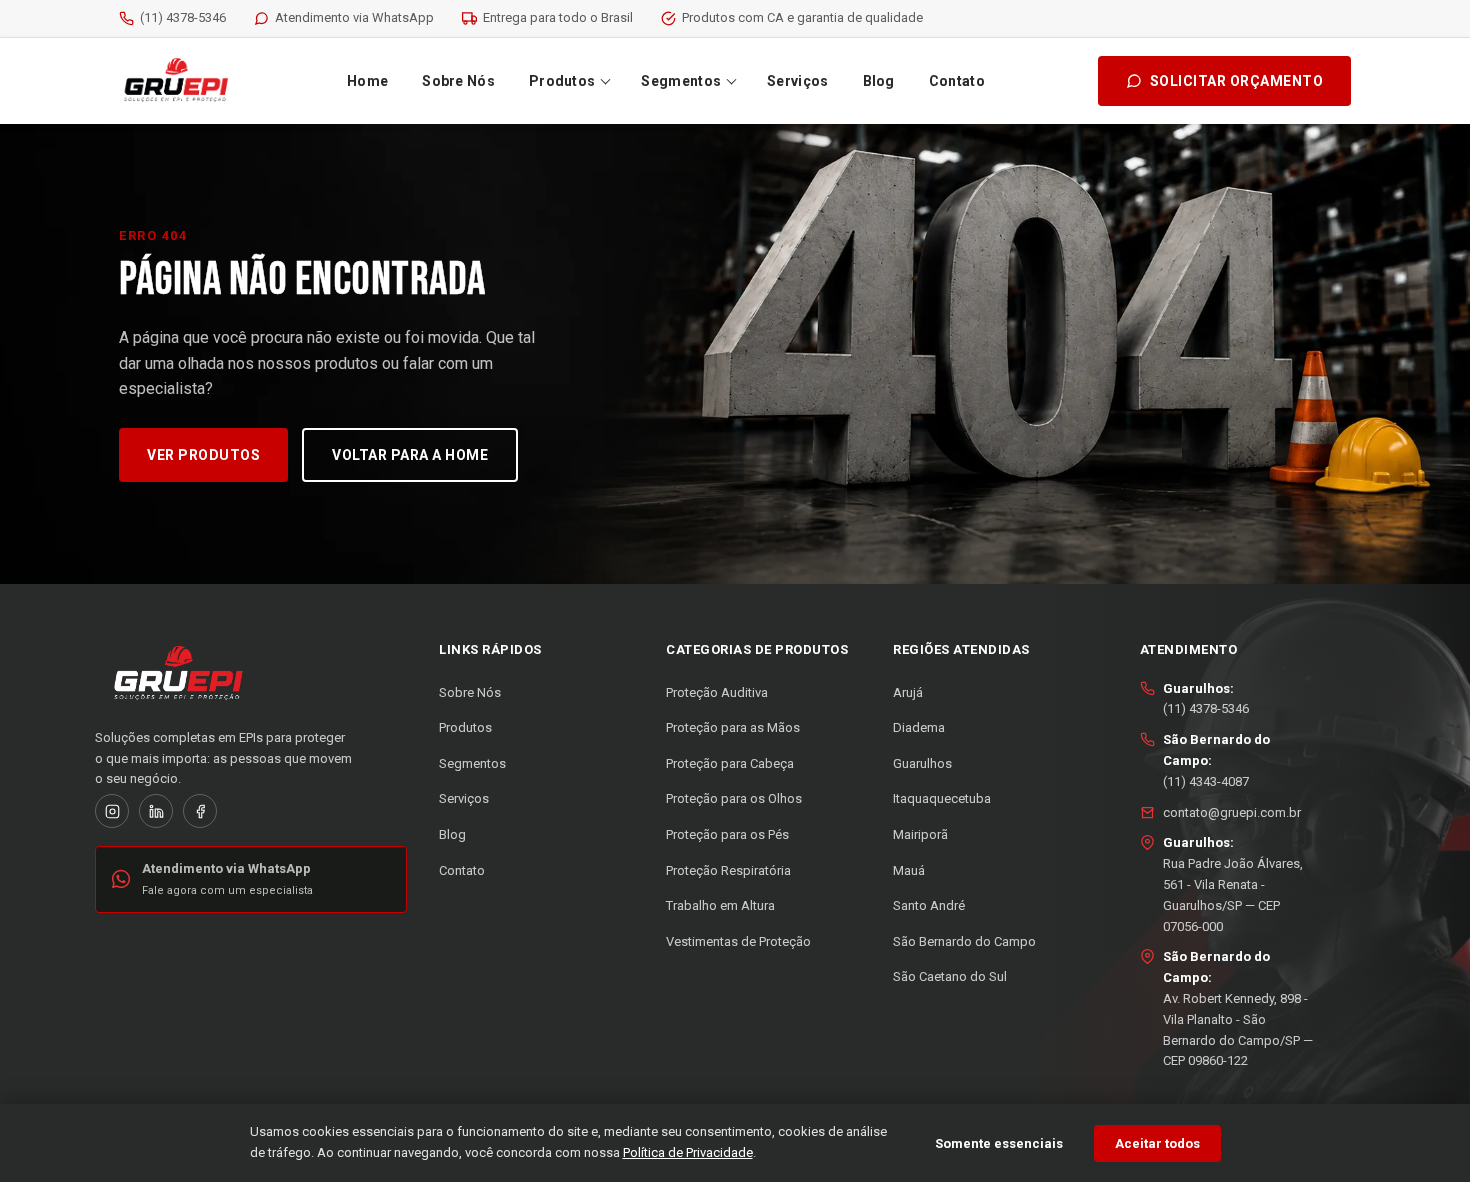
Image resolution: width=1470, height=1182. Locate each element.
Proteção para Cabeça (730, 763)
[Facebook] (200, 811)
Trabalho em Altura (720, 905)
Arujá (908, 692)
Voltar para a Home (410, 455)
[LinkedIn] (156, 811)
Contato (957, 81)
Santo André (929, 905)
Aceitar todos (1157, 1143)
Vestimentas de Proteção (738, 941)
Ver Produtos (203, 455)
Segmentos (681, 81)
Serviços (797, 81)
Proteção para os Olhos (734, 798)
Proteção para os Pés (727, 834)
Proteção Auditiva (717, 692)
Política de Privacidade (688, 1152)
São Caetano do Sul (950, 976)
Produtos (562, 81)
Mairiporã (920, 834)
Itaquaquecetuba (942, 798)
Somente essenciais (999, 1143)
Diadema (919, 727)
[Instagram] (112, 811)
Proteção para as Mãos (733, 727)
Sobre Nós (458, 81)
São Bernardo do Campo (964, 941)
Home (367, 81)
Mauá (909, 870)
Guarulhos (922, 763)
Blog (879, 81)
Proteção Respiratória (728, 870)
